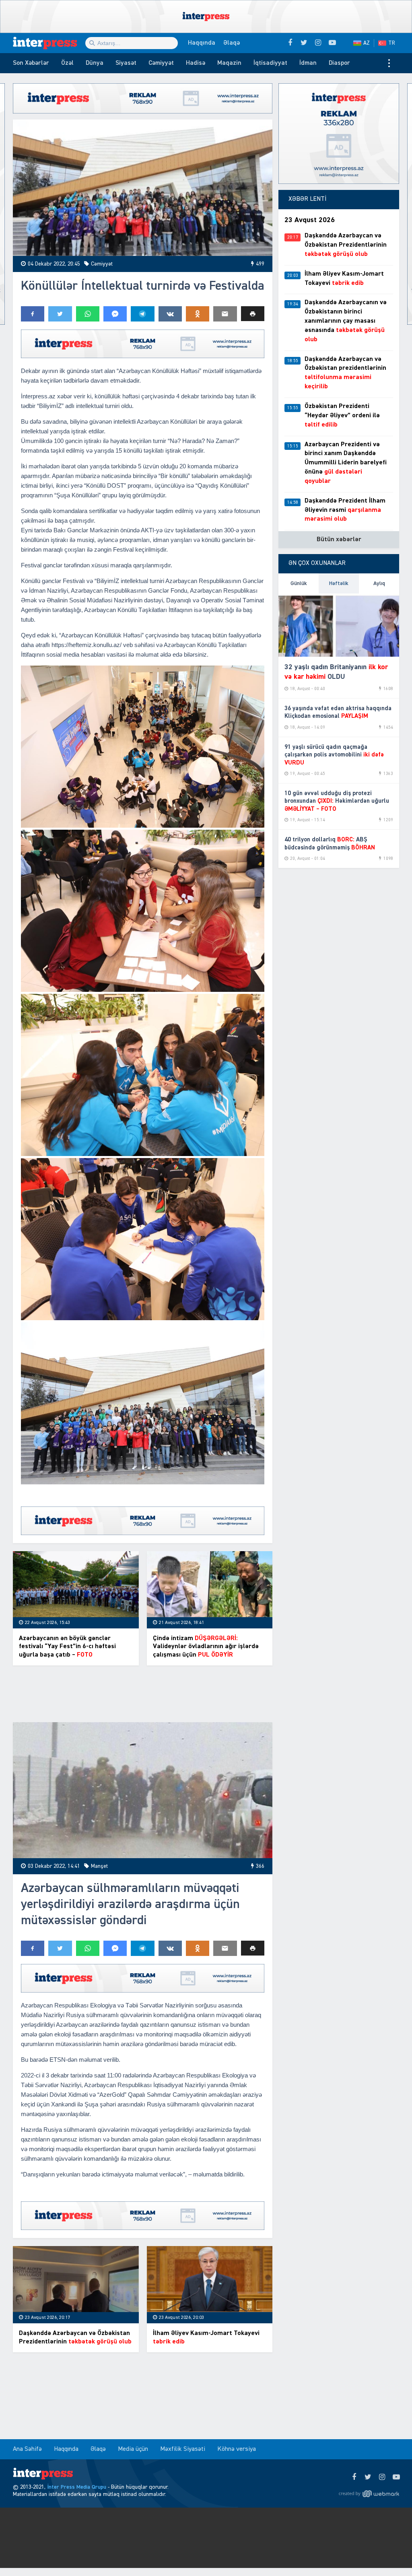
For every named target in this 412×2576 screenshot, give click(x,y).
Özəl (67, 63)
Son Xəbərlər (31, 63)
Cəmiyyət (161, 63)
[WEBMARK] (369, 2494)
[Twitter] (368, 2477)
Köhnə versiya (237, 2449)
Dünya (95, 63)
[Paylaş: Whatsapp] (88, 314)
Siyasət (126, 63)
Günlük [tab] (299, 583)
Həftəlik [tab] (339, 583)
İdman (308, 63)
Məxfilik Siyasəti (183, 2449)
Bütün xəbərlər (339, 540)
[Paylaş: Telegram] (142, 314)
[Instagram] (382, 2477)
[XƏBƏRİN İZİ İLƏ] (49, 43)
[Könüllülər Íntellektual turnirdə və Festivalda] (143, 188)
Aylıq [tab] (379, 583)
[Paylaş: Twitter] (60, 314)
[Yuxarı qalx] (389, 2553)
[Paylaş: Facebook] (33, 314)
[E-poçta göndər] (225, 314)
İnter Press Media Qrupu (77, 2487)
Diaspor (339, 63)
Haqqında (202, 43)
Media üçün (133, 2449)
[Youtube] (396, 2477)
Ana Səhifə (27, 2449)
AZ (367, 43)
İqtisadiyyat (270, 63)
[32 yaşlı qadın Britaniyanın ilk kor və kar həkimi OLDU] (339, 625)
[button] (253, 314)
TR (392, 43)
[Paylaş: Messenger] (115, 314)
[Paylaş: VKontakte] (170, 314)
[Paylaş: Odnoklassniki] (198, 314)
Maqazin (229, 63)
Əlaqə (232, 43)
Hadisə (196, 63)
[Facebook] (354, 2477)
